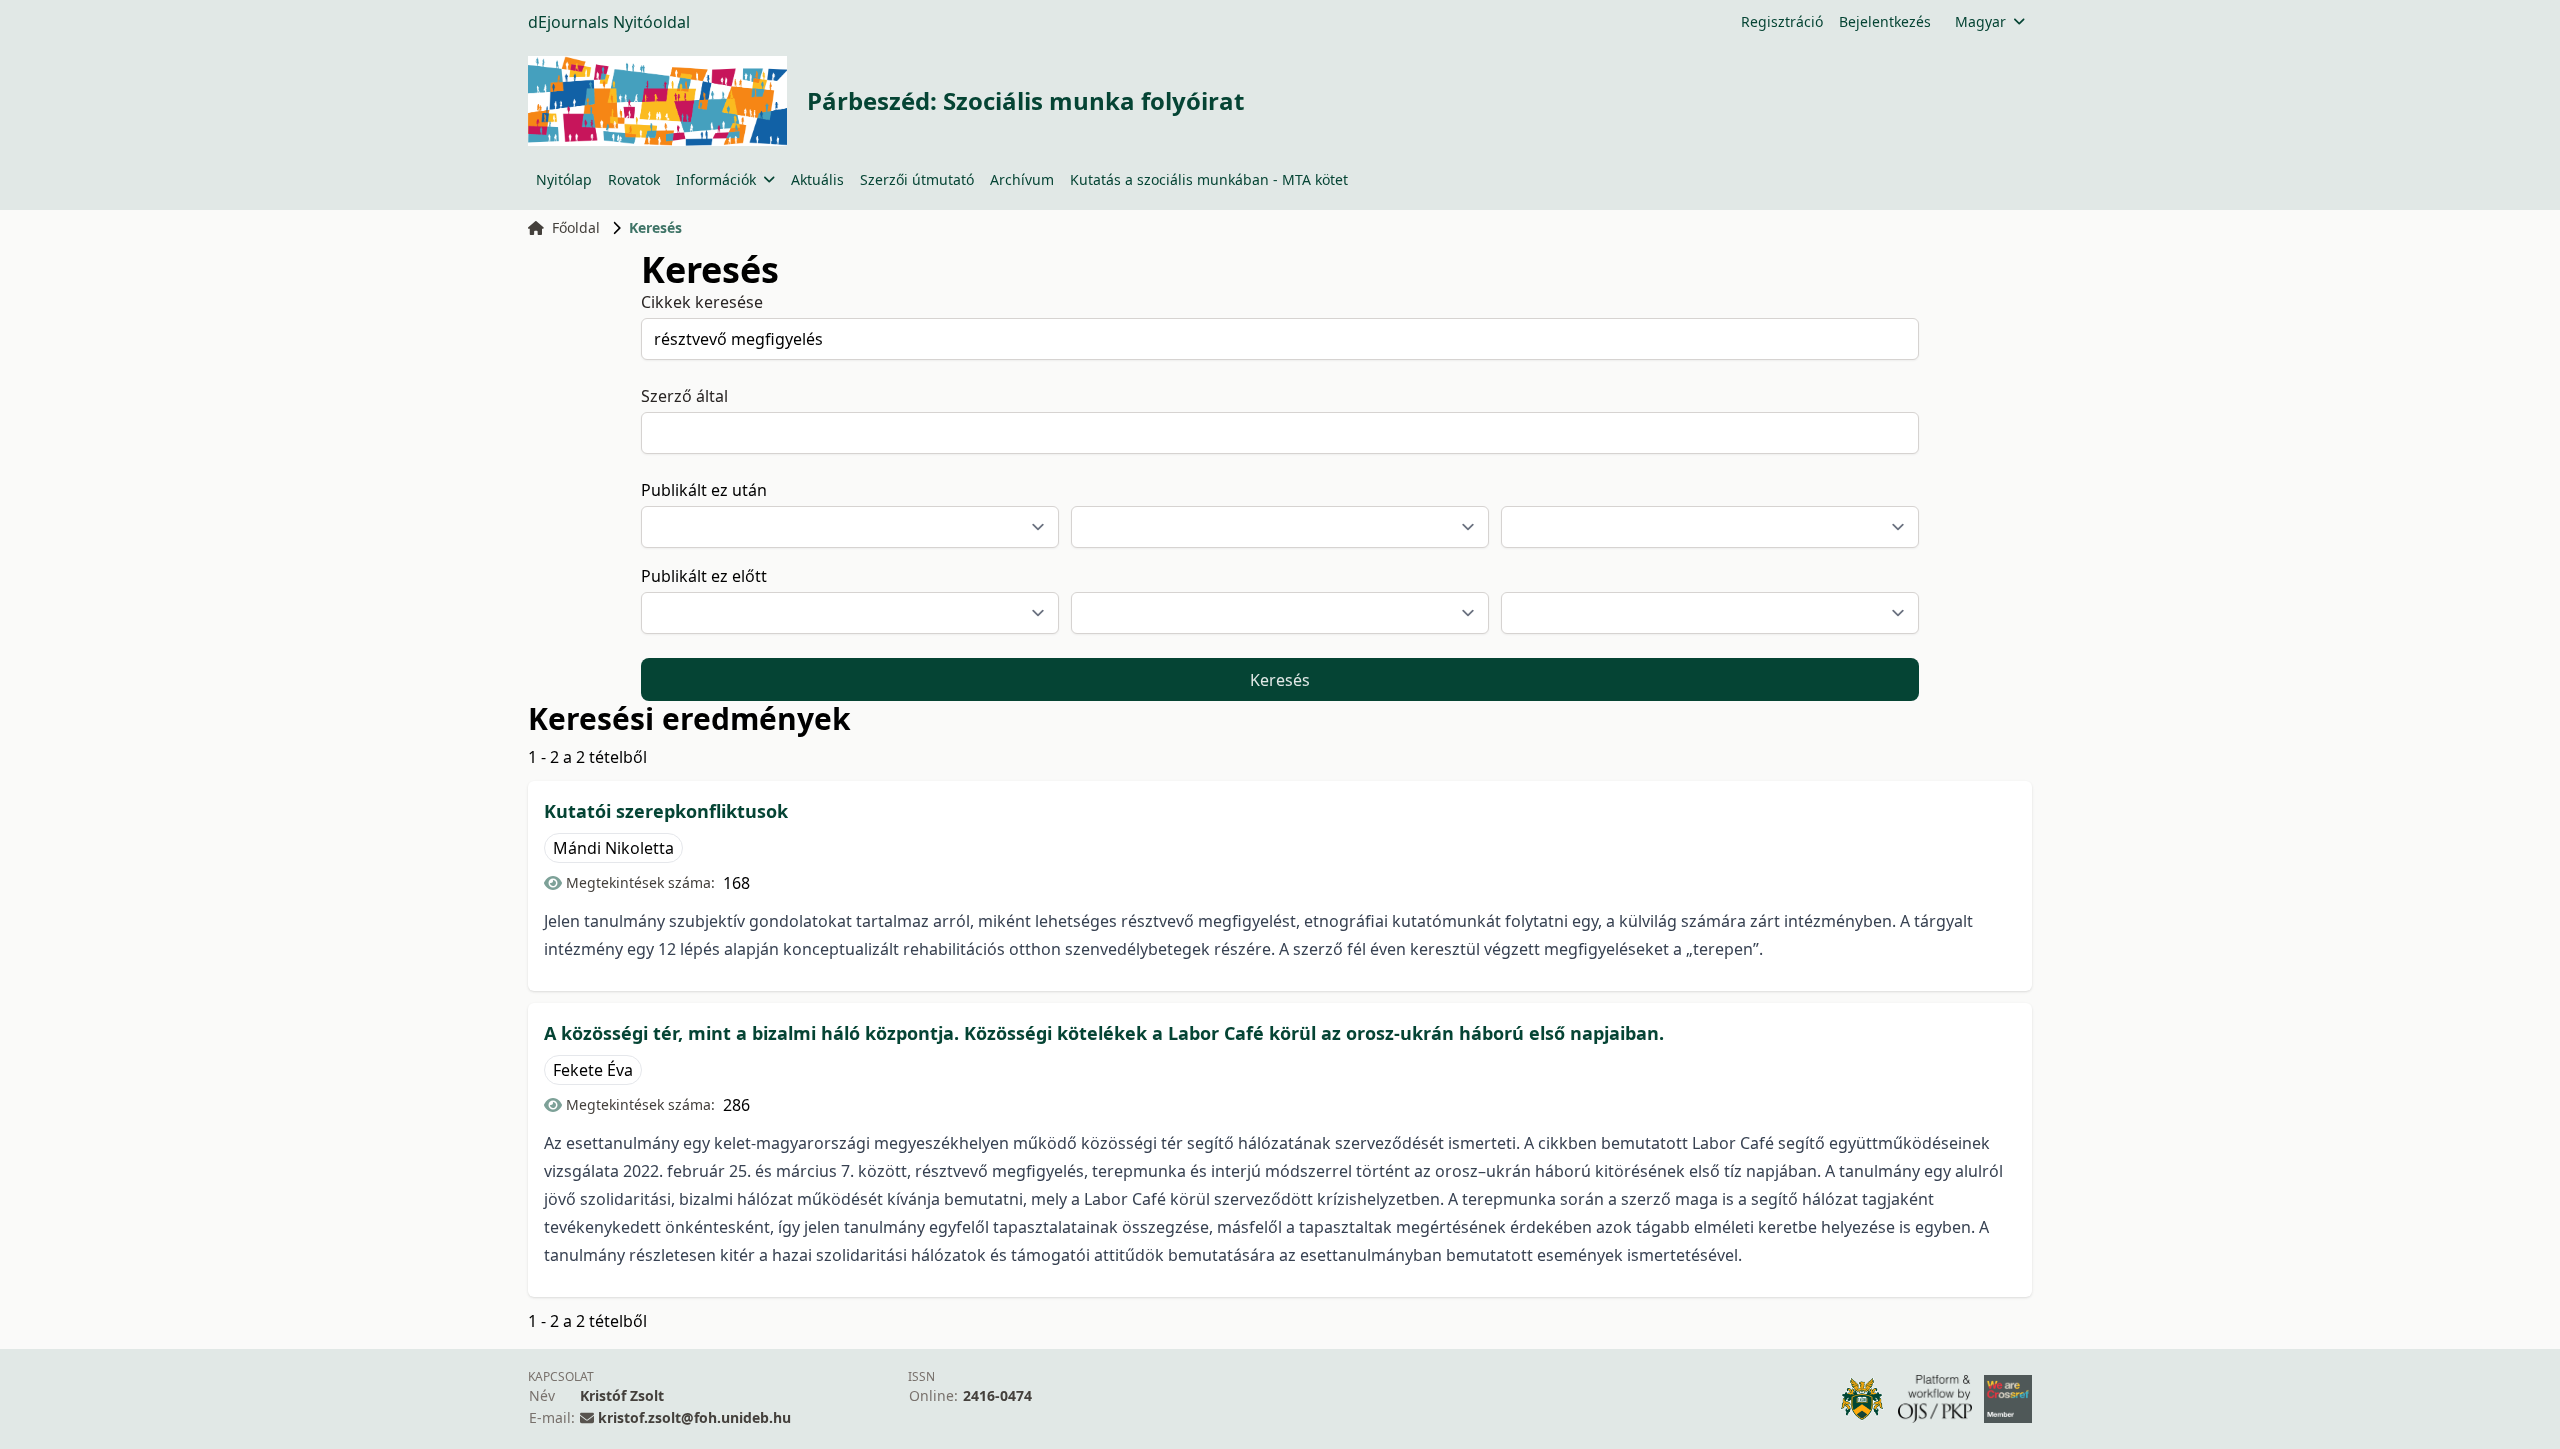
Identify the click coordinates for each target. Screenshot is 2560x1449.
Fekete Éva (593, 1070)
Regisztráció (1782, 21)
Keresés (1280, 680)
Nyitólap (564, 179)
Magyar (1980, 21)
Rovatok (634, 179)
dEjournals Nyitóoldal (609, 22)
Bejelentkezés (1885, 21)
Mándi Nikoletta (613, 848)
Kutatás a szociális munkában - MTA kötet (1209, 179)
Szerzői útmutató (917, 179)
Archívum (1022, 179)
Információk (716, 179)
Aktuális (817, 179)
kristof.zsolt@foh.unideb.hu (694, 1417)
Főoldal (576, 227)
